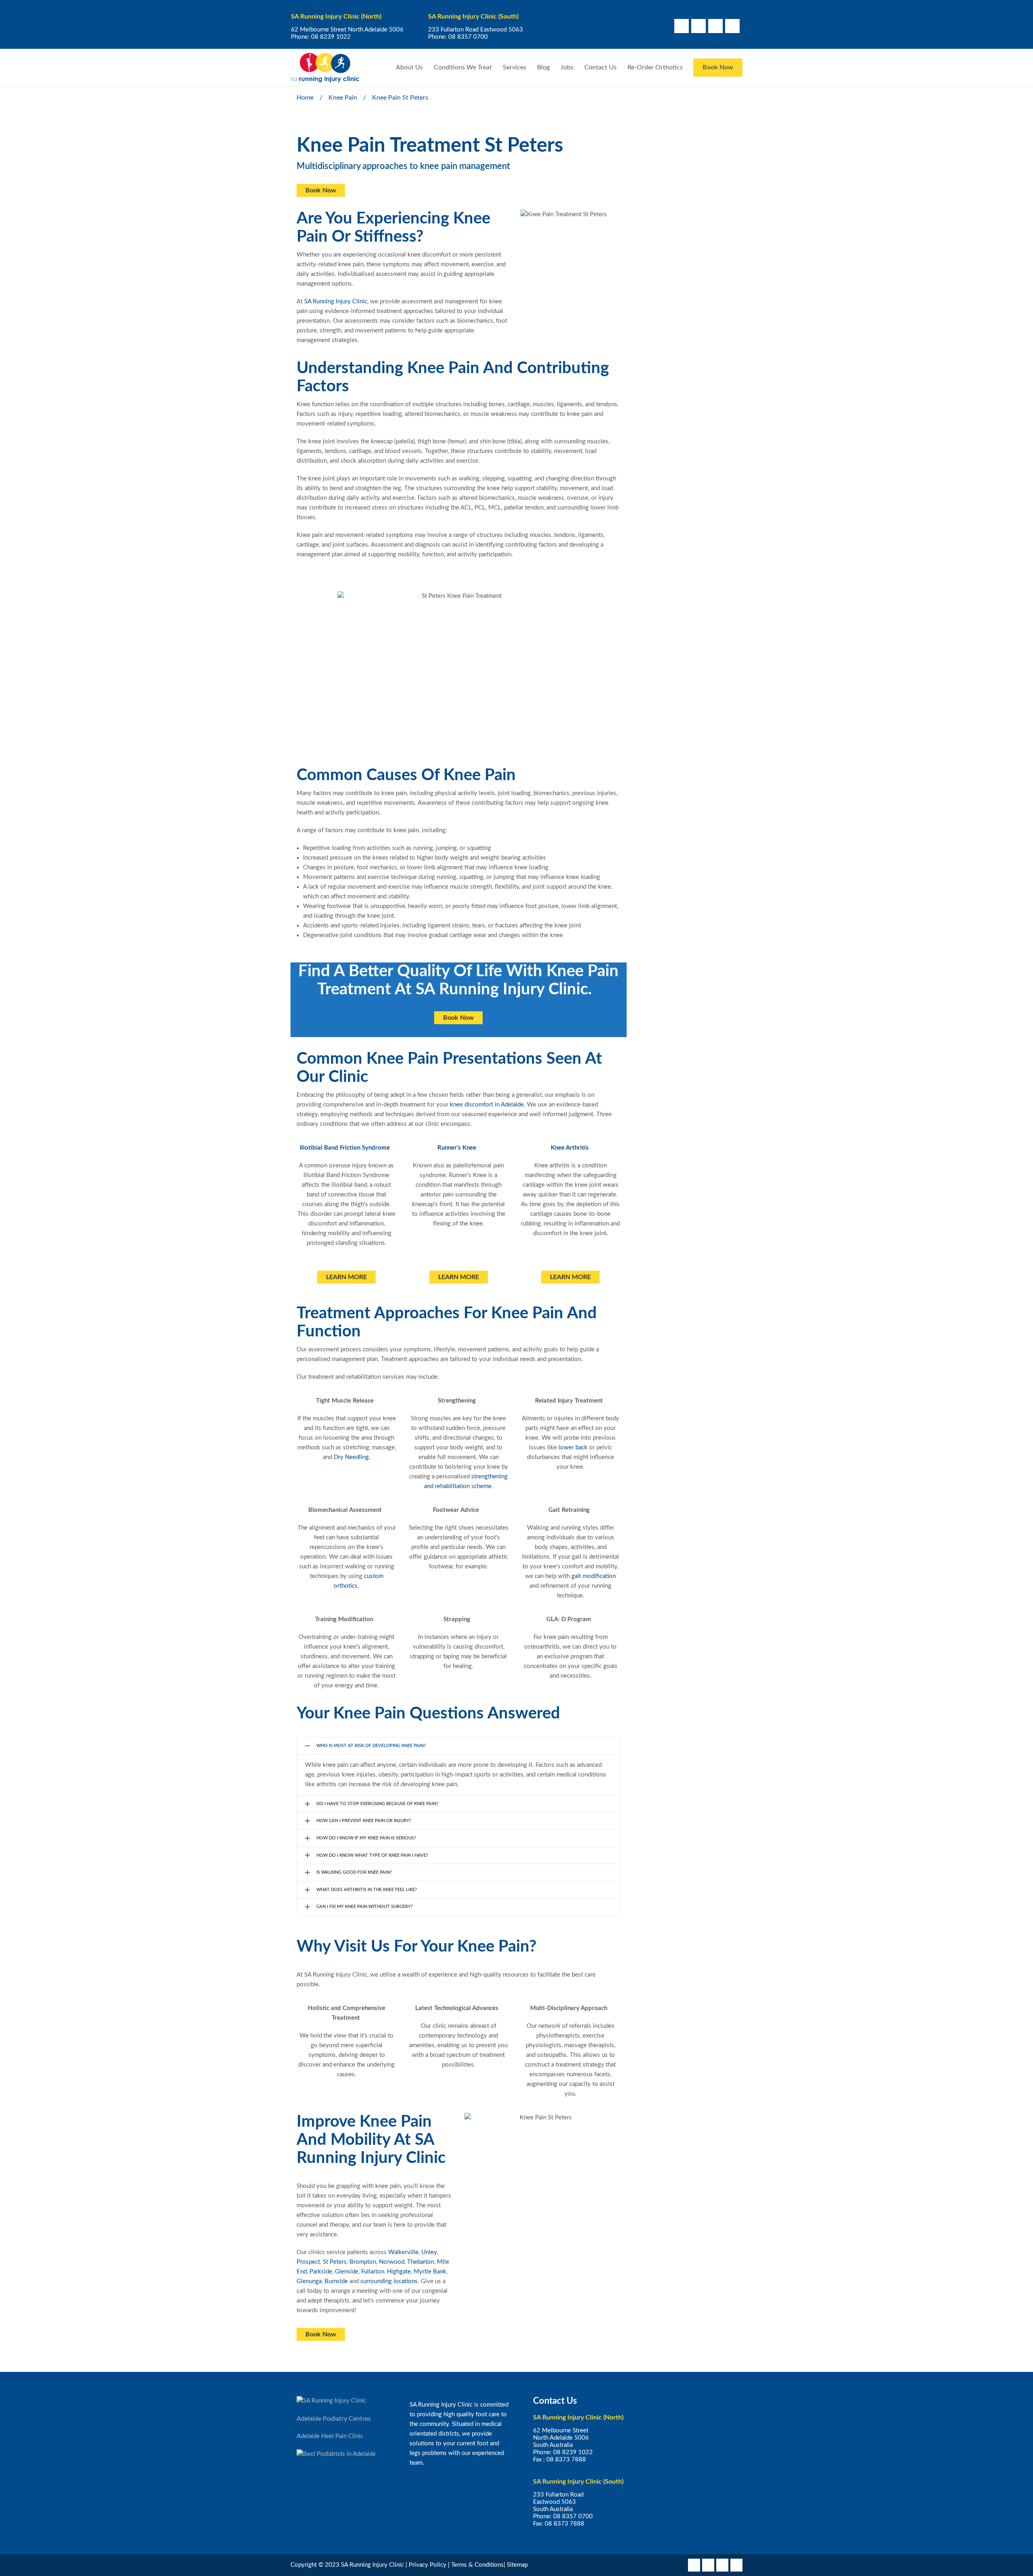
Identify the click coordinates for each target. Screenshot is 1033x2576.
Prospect (308, 2262)
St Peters (335, 2262)
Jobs (567, 67)
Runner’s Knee (457, 1148)
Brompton (363, 2262)
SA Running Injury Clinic (336, 302)
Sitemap (517, 2565)
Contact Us (600, 67)
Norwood (392, 2262)
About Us (409, 67)
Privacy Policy (428, 2565)
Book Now (718, 67)
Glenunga (309, 2281)
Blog (543, 67)
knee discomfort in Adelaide (487, 1105)
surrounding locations (389, 2281)
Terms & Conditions (477, 2565)
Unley (429, 2252)
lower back (573, 1448)
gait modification (594, 1576)
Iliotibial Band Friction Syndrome (345, 1148)
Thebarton (421, 2262)
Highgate (399, 2272)
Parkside (321, 2272)
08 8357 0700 (468, 37)
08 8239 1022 (331, 37)
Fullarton (373, 2272)
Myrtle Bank (430, 2272)
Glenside (347, 2272)
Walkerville (403, 2252)
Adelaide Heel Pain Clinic (330, 2436)
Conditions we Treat (463, 67)
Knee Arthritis (570, 1148)
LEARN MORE (346, 1277)
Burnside (336, 2281)
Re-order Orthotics (655, 67)
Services (514, 67)
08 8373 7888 (566, 2460)
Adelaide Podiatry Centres (334, 2419)
